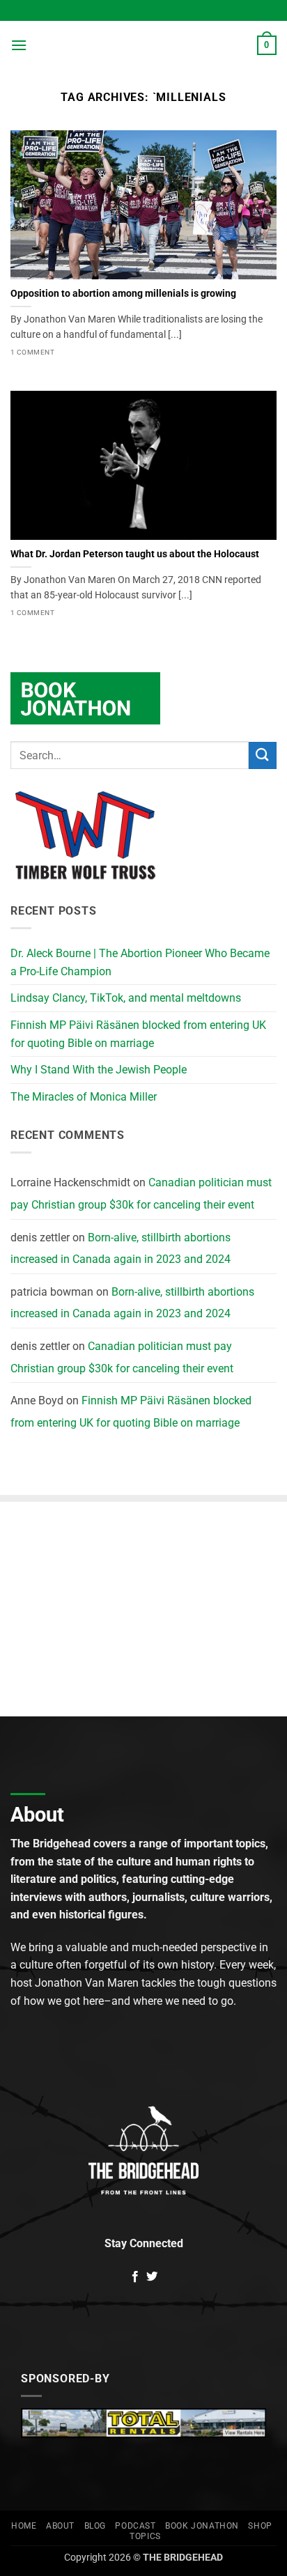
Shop (260, 2526)
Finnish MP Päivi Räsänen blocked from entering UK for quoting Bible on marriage (138, 1034)
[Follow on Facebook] (135, 2277)
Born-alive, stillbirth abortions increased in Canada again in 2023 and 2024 (121, 1249)
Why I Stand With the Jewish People (99, 1070)
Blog (95, 2526)
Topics (145, 2536)
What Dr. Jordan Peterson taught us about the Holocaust (135, 554)
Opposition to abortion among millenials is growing (123, 293)
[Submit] (263, 755)
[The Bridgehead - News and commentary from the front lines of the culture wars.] (143, 45)
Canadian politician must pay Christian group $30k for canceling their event (141, 1194)
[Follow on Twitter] (152, 2277)
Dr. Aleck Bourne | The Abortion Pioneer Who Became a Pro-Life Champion (140, 962)
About (60, 2526)
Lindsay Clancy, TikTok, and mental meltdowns (126, 998)
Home (24, 2526)
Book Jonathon (202, 2526)
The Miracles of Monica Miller (84, 1097)
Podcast (135, 2526)
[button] (19, 45)
